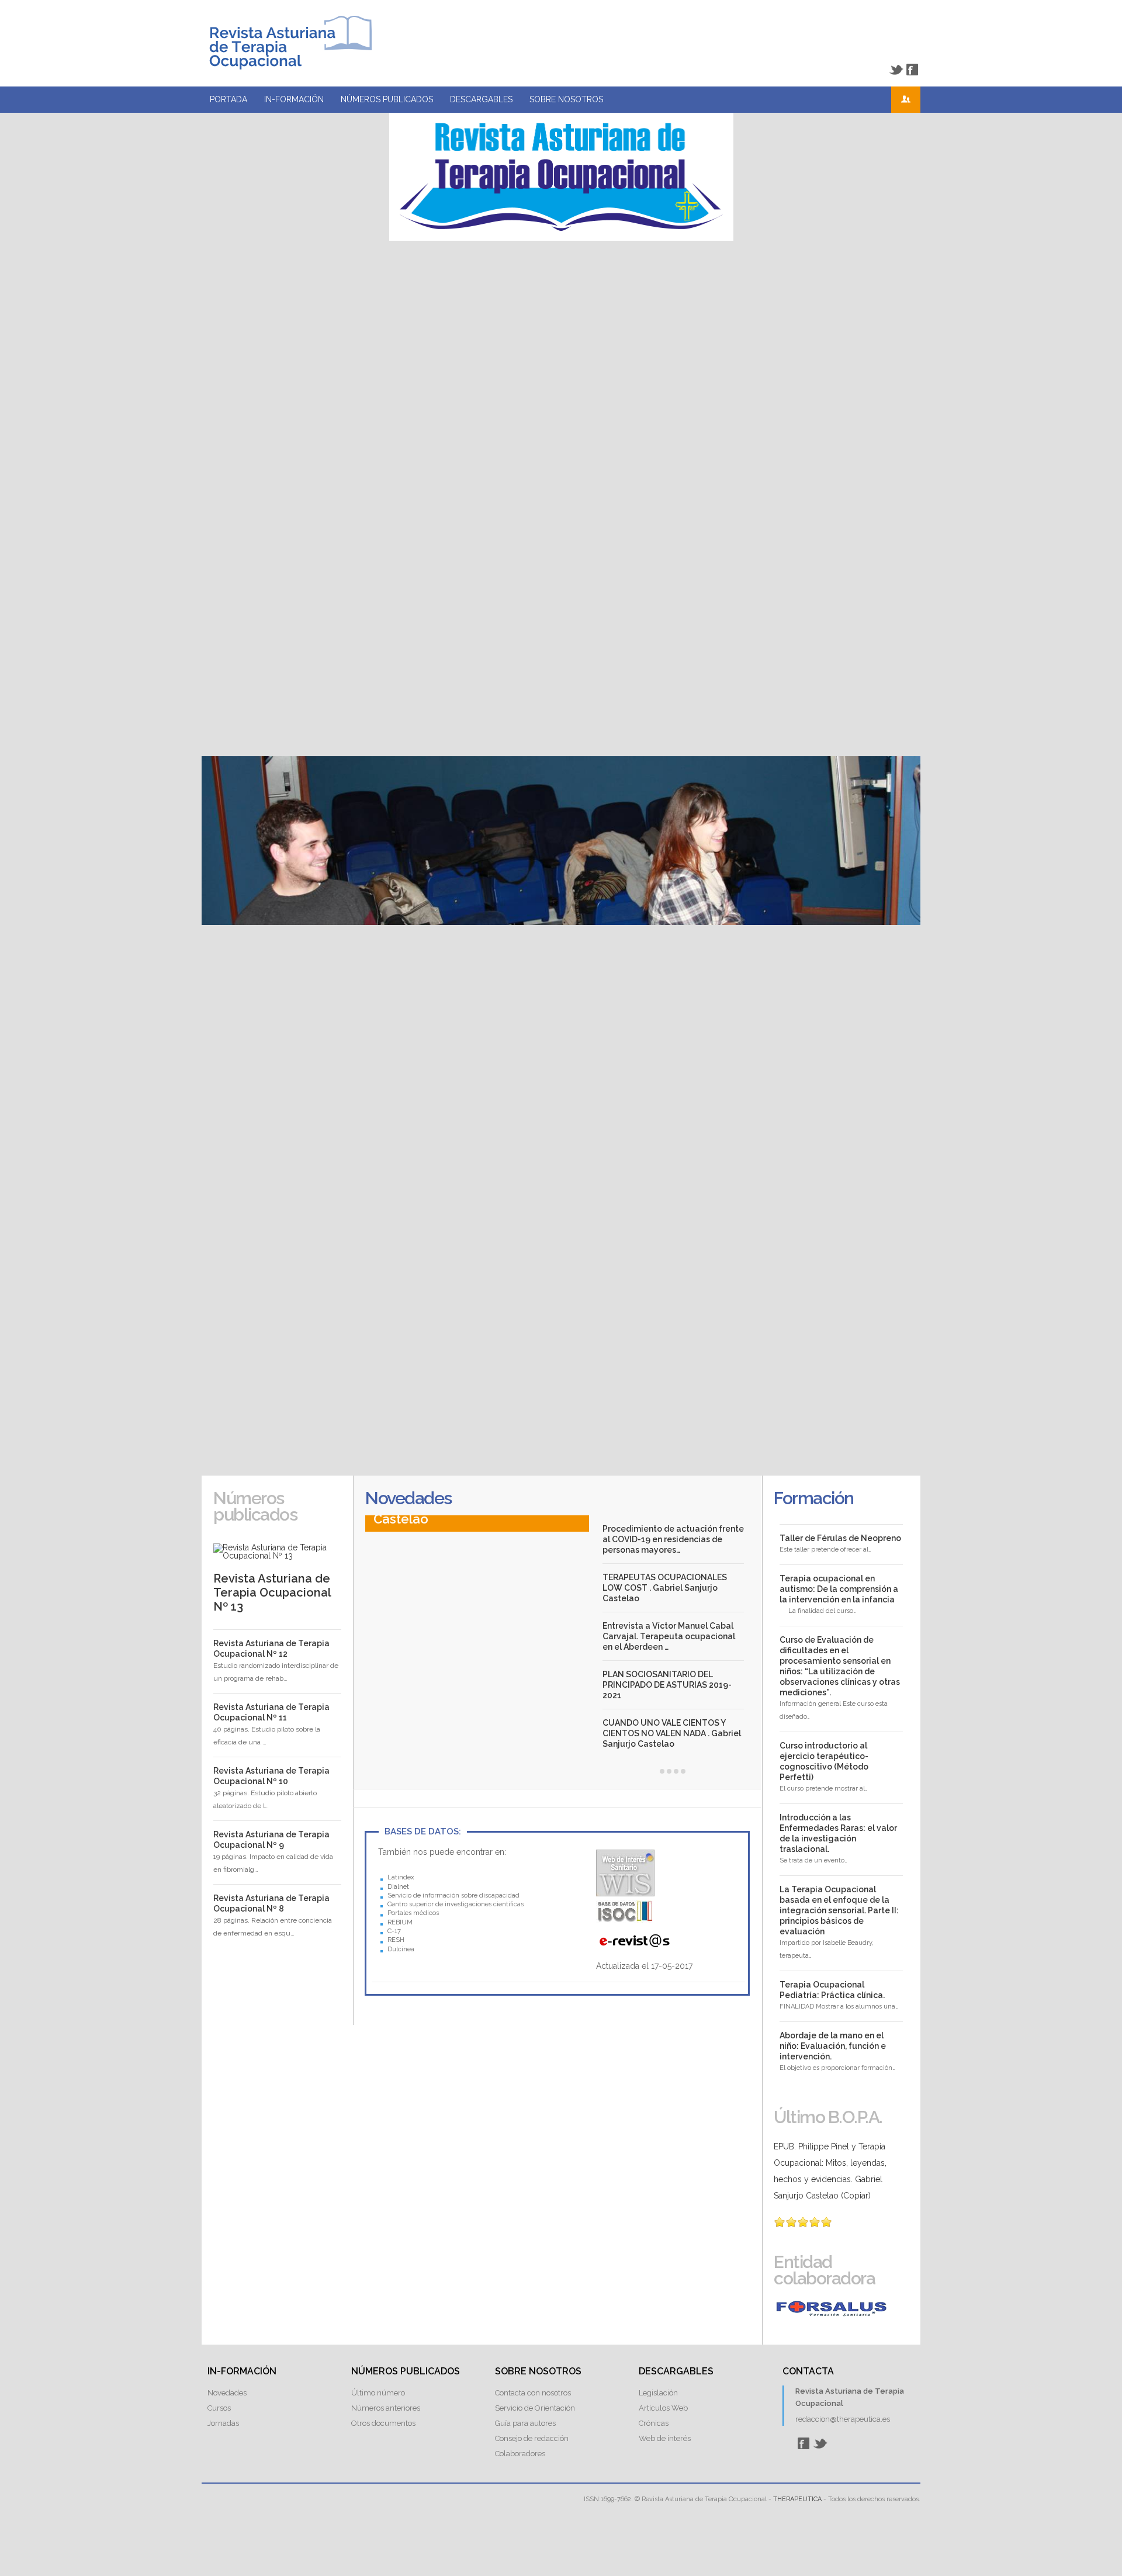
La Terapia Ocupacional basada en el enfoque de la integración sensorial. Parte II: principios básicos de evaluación (839, 1910)
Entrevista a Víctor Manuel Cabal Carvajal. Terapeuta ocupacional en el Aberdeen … (669, 1636)
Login (906, 100)
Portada (228, 99)
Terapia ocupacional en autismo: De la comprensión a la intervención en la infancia (839, 1589)
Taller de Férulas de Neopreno (840, 1538)
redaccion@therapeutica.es (843, 2419)
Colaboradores (520, 2454)
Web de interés (665, 2438)
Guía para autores (525, 2423)
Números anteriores (386, 2408)
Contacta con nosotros (533, 2393)
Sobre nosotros (566, 99)
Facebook (912, 70)
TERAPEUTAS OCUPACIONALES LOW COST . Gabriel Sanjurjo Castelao (665, 1588)
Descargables (481, 99)
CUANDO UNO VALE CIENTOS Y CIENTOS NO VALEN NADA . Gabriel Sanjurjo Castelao (672, 1733)
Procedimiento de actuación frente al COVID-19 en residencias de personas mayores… (673, 1539)
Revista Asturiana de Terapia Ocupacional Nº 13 (272, 1592)
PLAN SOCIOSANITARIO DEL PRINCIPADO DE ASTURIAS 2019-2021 (667, 1685)
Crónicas (654, 2423)
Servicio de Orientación (535, 2408)
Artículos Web (663, 2408)
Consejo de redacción (532, 2438)
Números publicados (387, 99)
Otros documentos (383, 2423)
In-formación (294, 99)
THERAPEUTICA (797, 2499)
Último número (378, 2393)
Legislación (658, 2393)
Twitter (896, 70)
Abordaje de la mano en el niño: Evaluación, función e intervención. (833, 2046)
